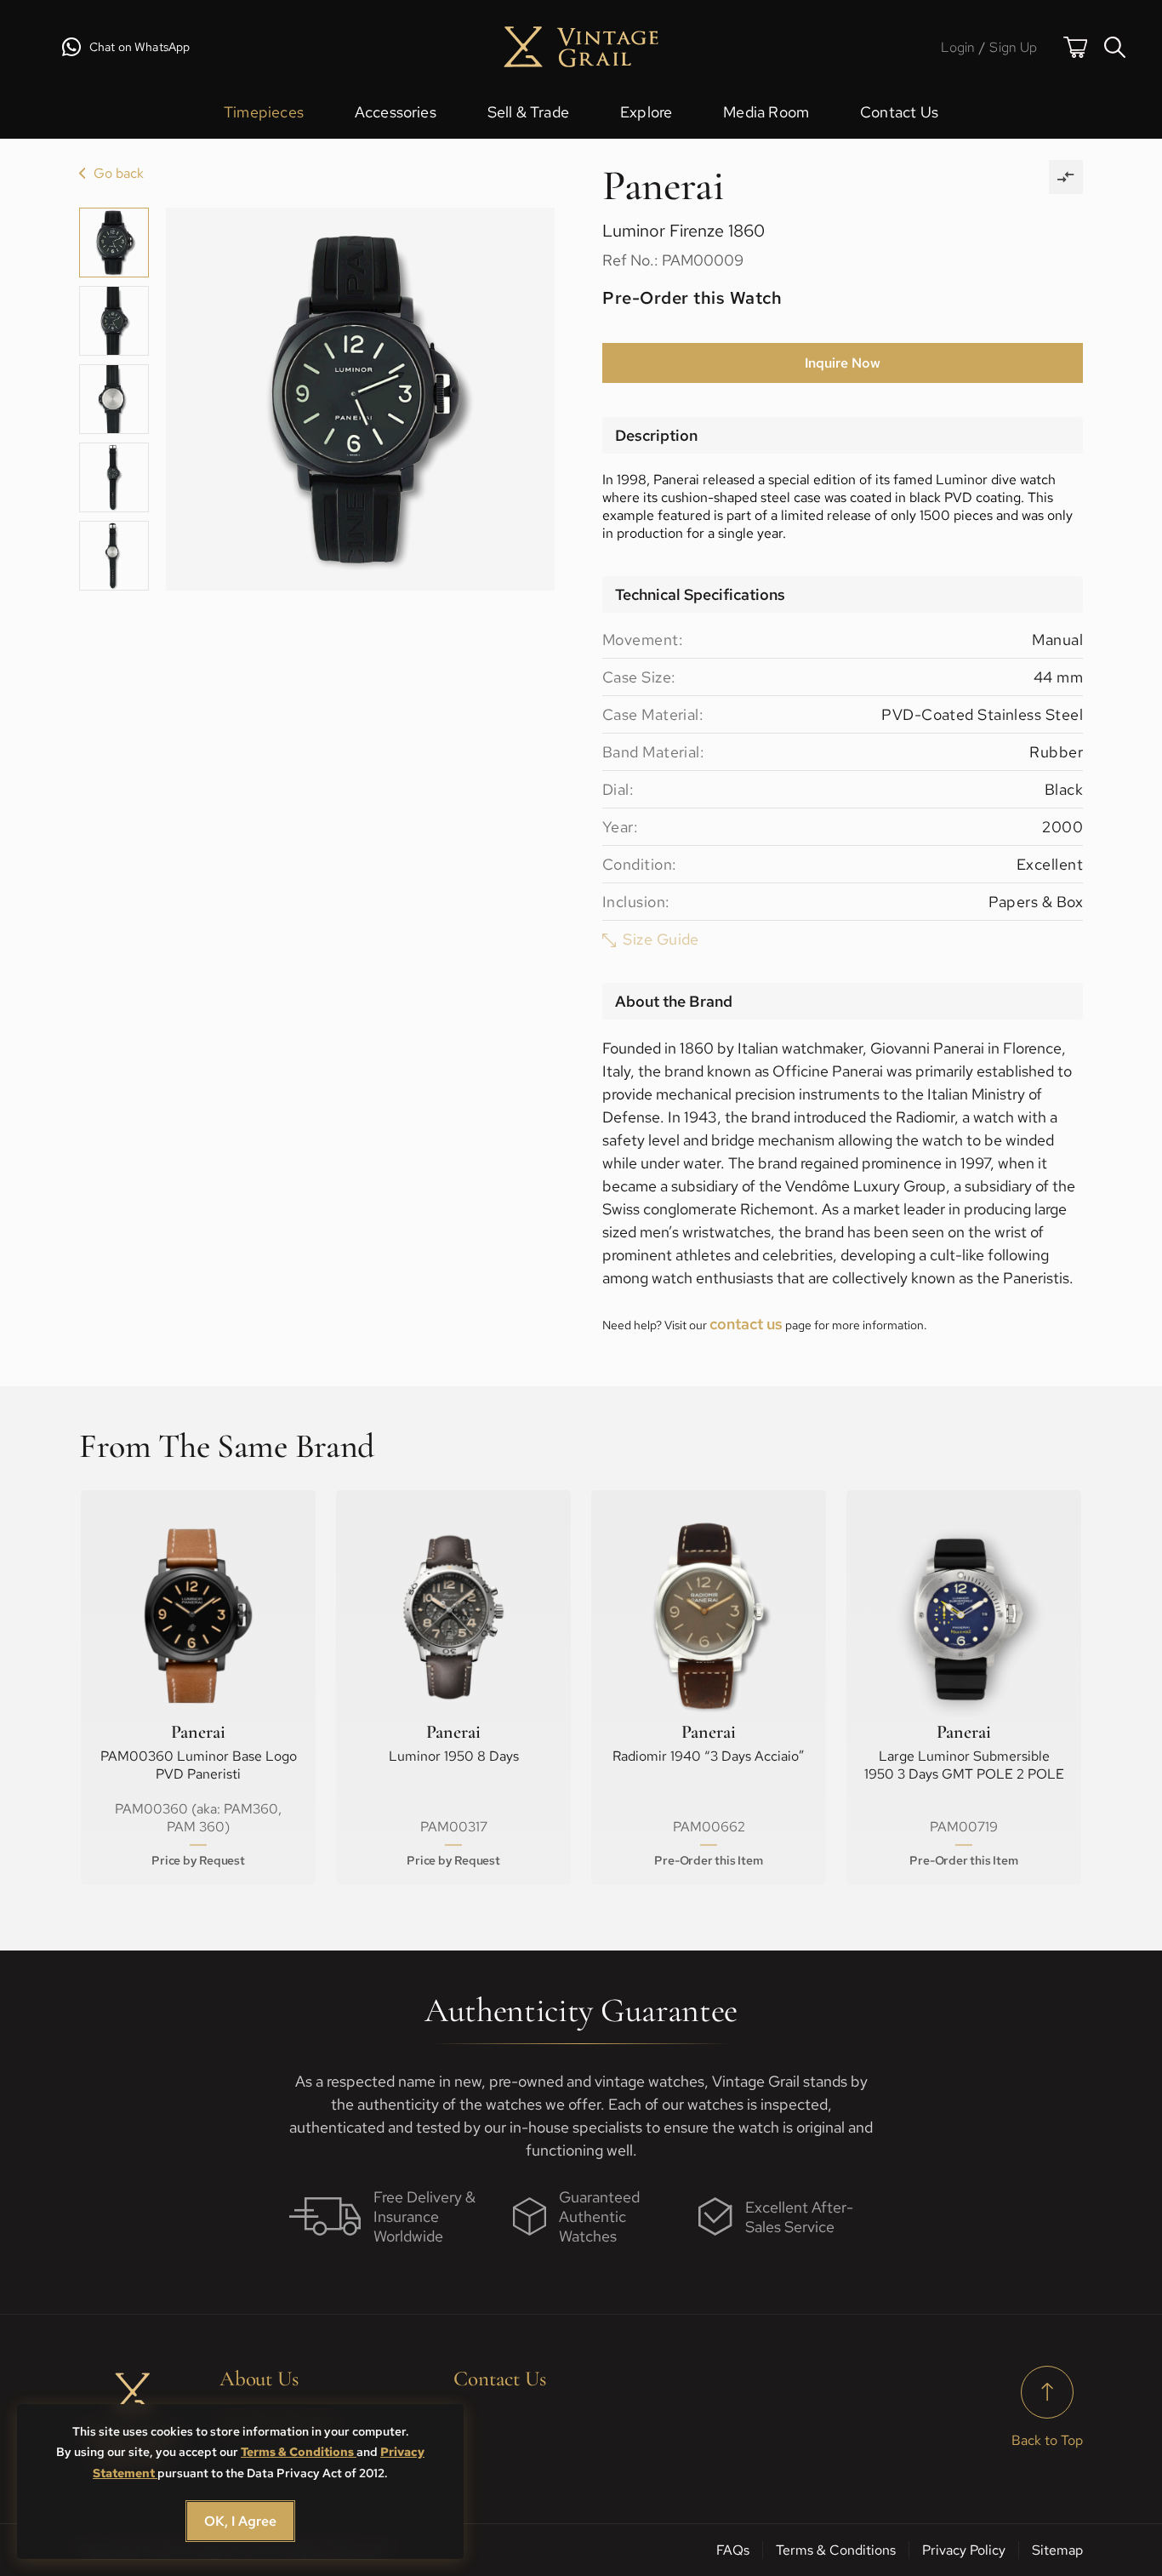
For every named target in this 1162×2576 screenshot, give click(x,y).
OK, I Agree (240, 2521)
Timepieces (264, 112)
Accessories (396, 112)
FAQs (733, 2550)
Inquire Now (843, 363)
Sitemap (1057, 2550)
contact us (746, 1324)
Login (958, 47)
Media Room (766, 112)
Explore (646, 112)
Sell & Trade (528, 112)
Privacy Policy (964, 2550)
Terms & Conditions (299, 2452)
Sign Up (1013, 47)
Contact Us (899, 112)
